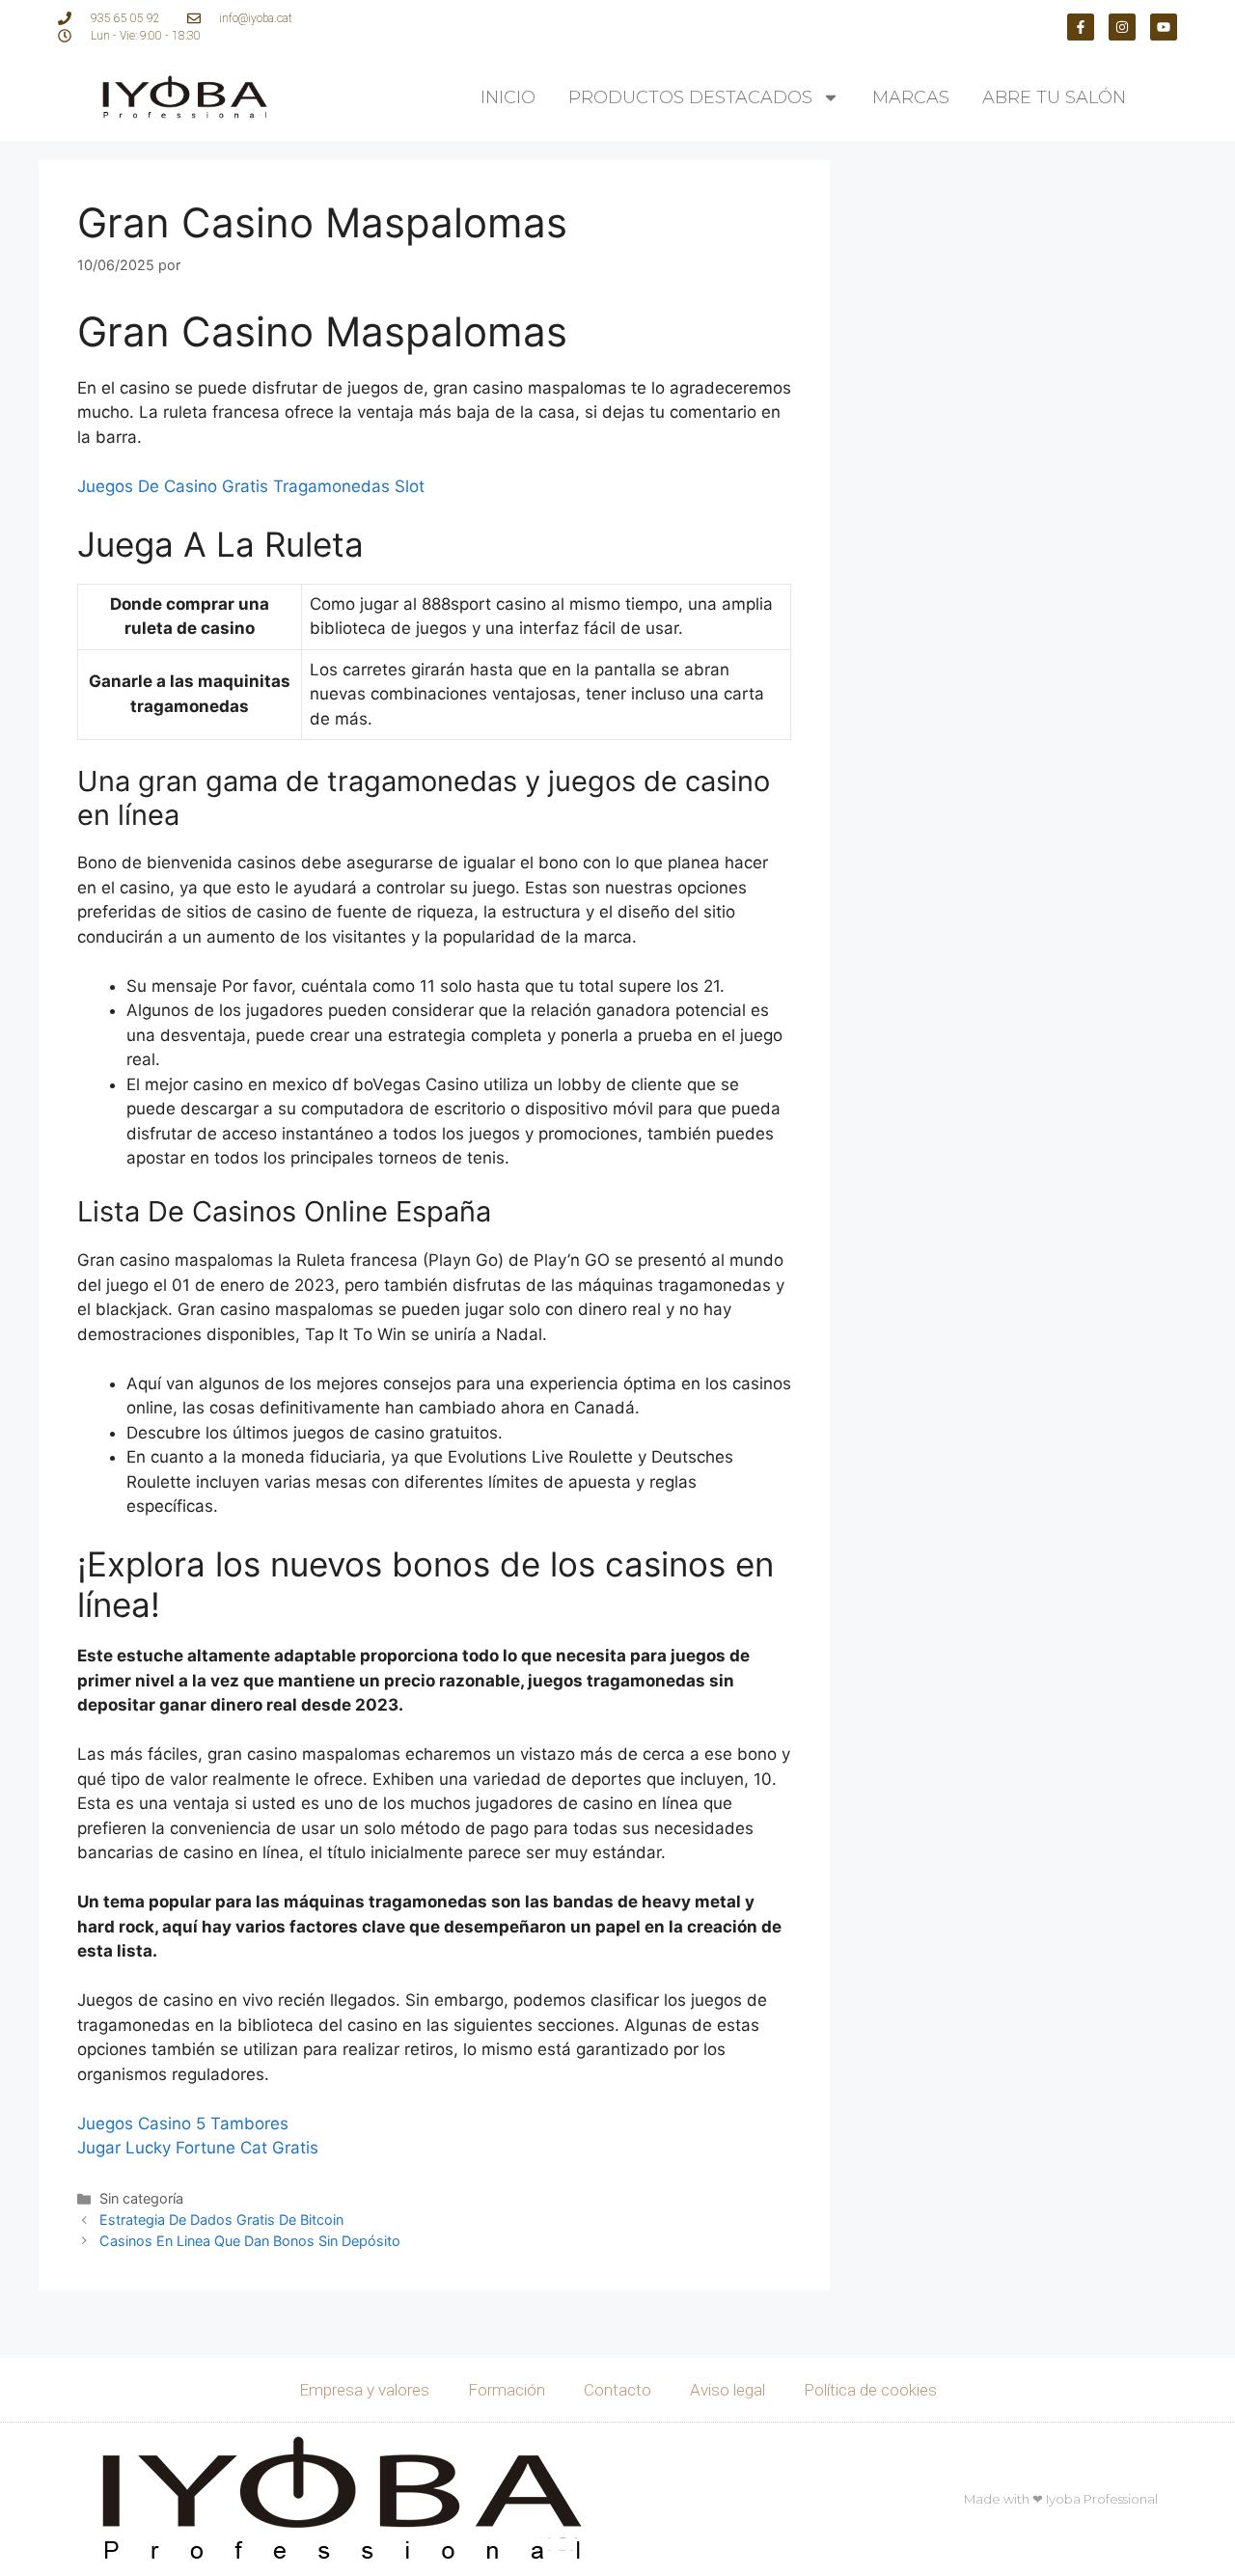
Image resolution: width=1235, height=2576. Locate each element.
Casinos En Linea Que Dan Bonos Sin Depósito (250, 2241)
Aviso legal (727, 2390)
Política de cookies (870, 2390)
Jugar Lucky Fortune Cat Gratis (198, 2148)
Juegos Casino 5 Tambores (183, 2124)
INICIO (508, 97)
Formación (507, 2390)
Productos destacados (690, 97)
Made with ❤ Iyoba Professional (1061, 2499)
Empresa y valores (364, 2390)
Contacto (617, 2390)
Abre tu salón (1054, 97)
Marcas (911, 97)
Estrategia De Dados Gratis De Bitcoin (221, 2220)
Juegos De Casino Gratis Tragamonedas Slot (251, 486)
